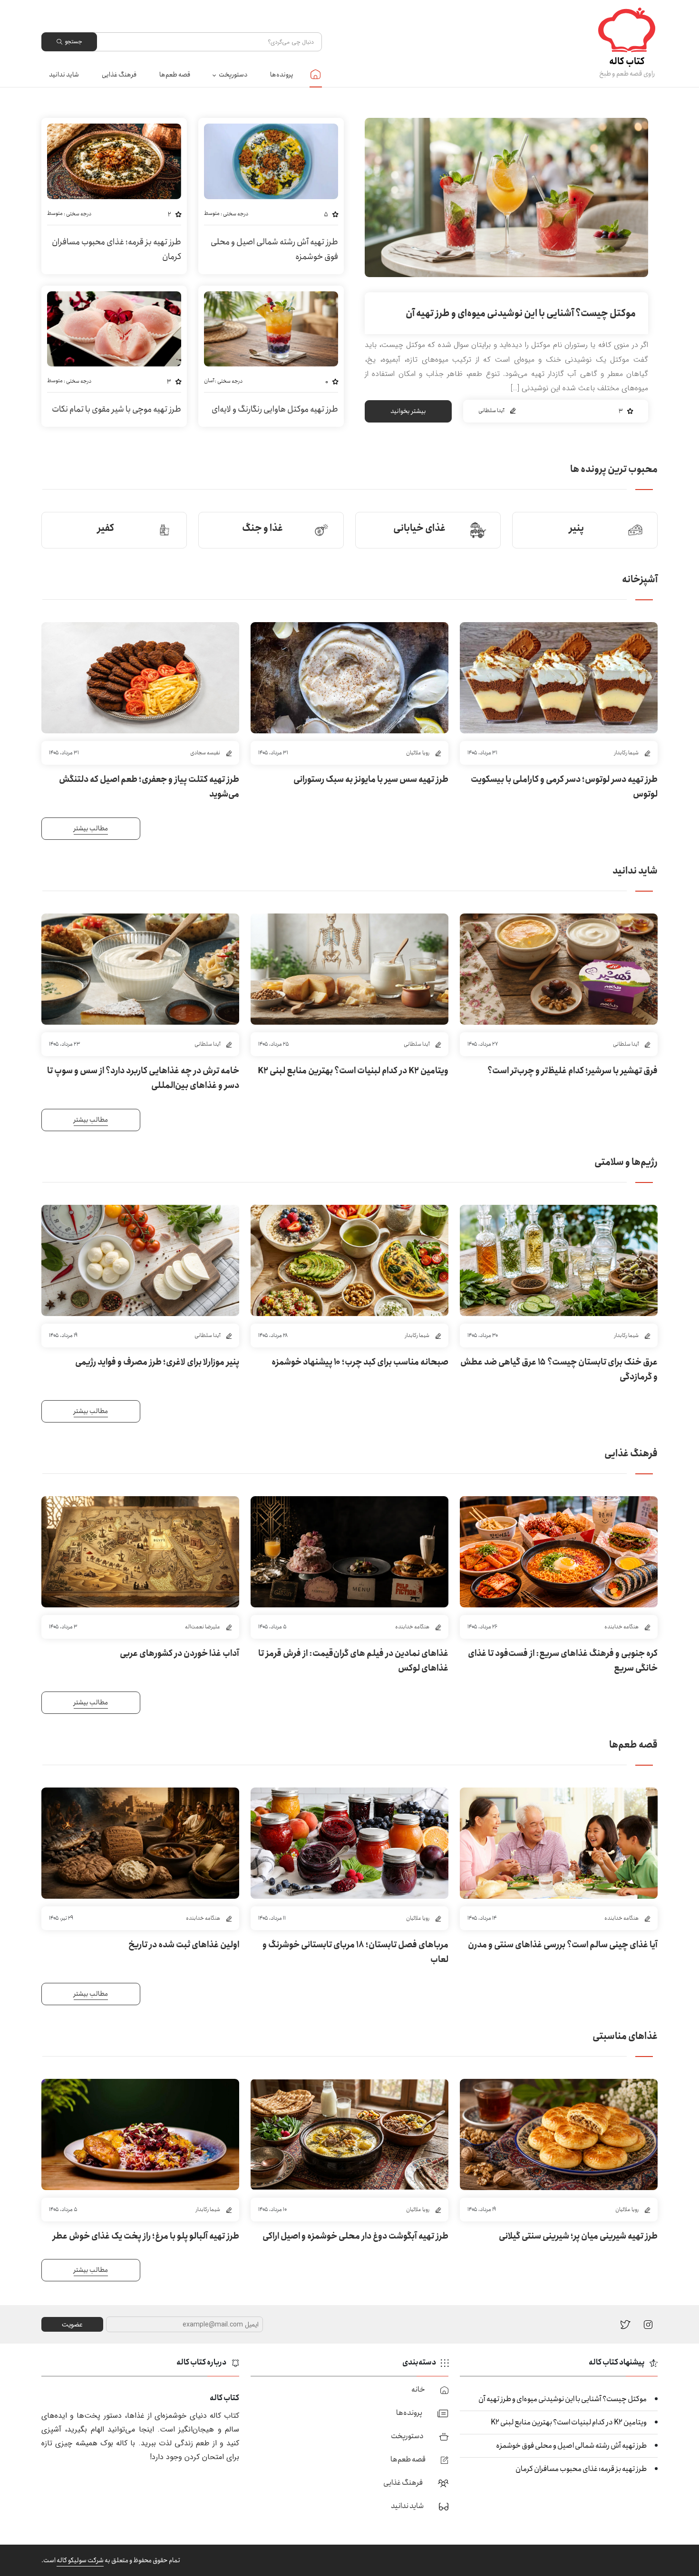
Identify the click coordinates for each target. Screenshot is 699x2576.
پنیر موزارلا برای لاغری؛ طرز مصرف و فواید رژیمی (157, 1362)
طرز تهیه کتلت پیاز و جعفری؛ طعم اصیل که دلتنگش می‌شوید (149, 787)
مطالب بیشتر (91, 828)
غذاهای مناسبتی (625, 2036)
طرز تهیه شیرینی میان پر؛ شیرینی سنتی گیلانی (578, 2236)
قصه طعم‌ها (175, 75)
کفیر (106, 528)
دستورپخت (233, 75)
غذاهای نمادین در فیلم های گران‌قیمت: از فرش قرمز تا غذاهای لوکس (353, 1661)
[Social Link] (626, 2324)
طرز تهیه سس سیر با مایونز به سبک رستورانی (371, 779)
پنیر (577, 528)
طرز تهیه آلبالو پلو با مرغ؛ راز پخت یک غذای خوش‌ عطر (146, 2236)
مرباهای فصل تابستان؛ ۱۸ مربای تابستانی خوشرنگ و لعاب (355, 1952)
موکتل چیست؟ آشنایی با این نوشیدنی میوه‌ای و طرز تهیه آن (521, 313)
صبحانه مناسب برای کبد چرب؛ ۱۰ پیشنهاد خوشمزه (360, 1362)
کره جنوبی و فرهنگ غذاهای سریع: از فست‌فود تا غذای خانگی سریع (563, 1661)
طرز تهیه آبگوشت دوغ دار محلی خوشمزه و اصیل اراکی (355, 2236)
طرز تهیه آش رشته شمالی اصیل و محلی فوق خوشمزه (274, 250)
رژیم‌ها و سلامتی (626, 1162)
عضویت (72, 2325)
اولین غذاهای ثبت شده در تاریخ (184, 1945)
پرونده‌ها (282, 75)
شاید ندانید (64, 75)
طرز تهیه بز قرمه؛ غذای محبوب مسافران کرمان (116, 250)
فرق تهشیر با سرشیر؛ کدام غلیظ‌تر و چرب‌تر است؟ (573, 1071)
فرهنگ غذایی (119, 75)
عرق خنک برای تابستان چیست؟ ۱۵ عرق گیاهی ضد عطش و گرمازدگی (559, 1370)
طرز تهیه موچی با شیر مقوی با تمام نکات (116, 409)
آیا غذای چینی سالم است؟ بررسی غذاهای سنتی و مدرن (563, 1945)
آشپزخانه (640, 580)
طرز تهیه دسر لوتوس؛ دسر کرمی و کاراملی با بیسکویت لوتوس (564, 787)
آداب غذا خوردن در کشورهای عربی (180, 1653)
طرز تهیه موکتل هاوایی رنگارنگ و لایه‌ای (275, 409)
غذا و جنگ (262, 528)
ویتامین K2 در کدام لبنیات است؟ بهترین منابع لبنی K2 (353, 1071)
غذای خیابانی (419, 528)
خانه (316, 74)
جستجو (73, 42)
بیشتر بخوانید (408, 411)
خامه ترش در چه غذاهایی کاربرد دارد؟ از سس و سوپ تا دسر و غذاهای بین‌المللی (143, 1078)
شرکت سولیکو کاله (80, 2560)
